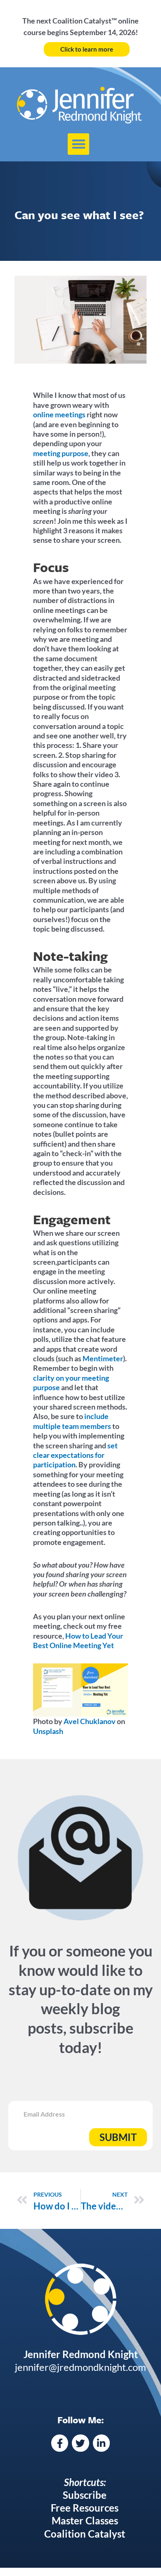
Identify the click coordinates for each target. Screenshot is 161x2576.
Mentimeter (103, 1358)
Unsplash (48, 1731)
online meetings (59, 414)
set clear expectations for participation (75, 1455)
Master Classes (85, 2520)
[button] (79, 144)
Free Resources (85, 2508)
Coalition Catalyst (85, 2534)
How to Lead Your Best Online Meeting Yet (78, 1640)
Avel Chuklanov (89, 1721)
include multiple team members (72, 1421)
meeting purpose (61, 453)
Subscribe (85, 2495)
